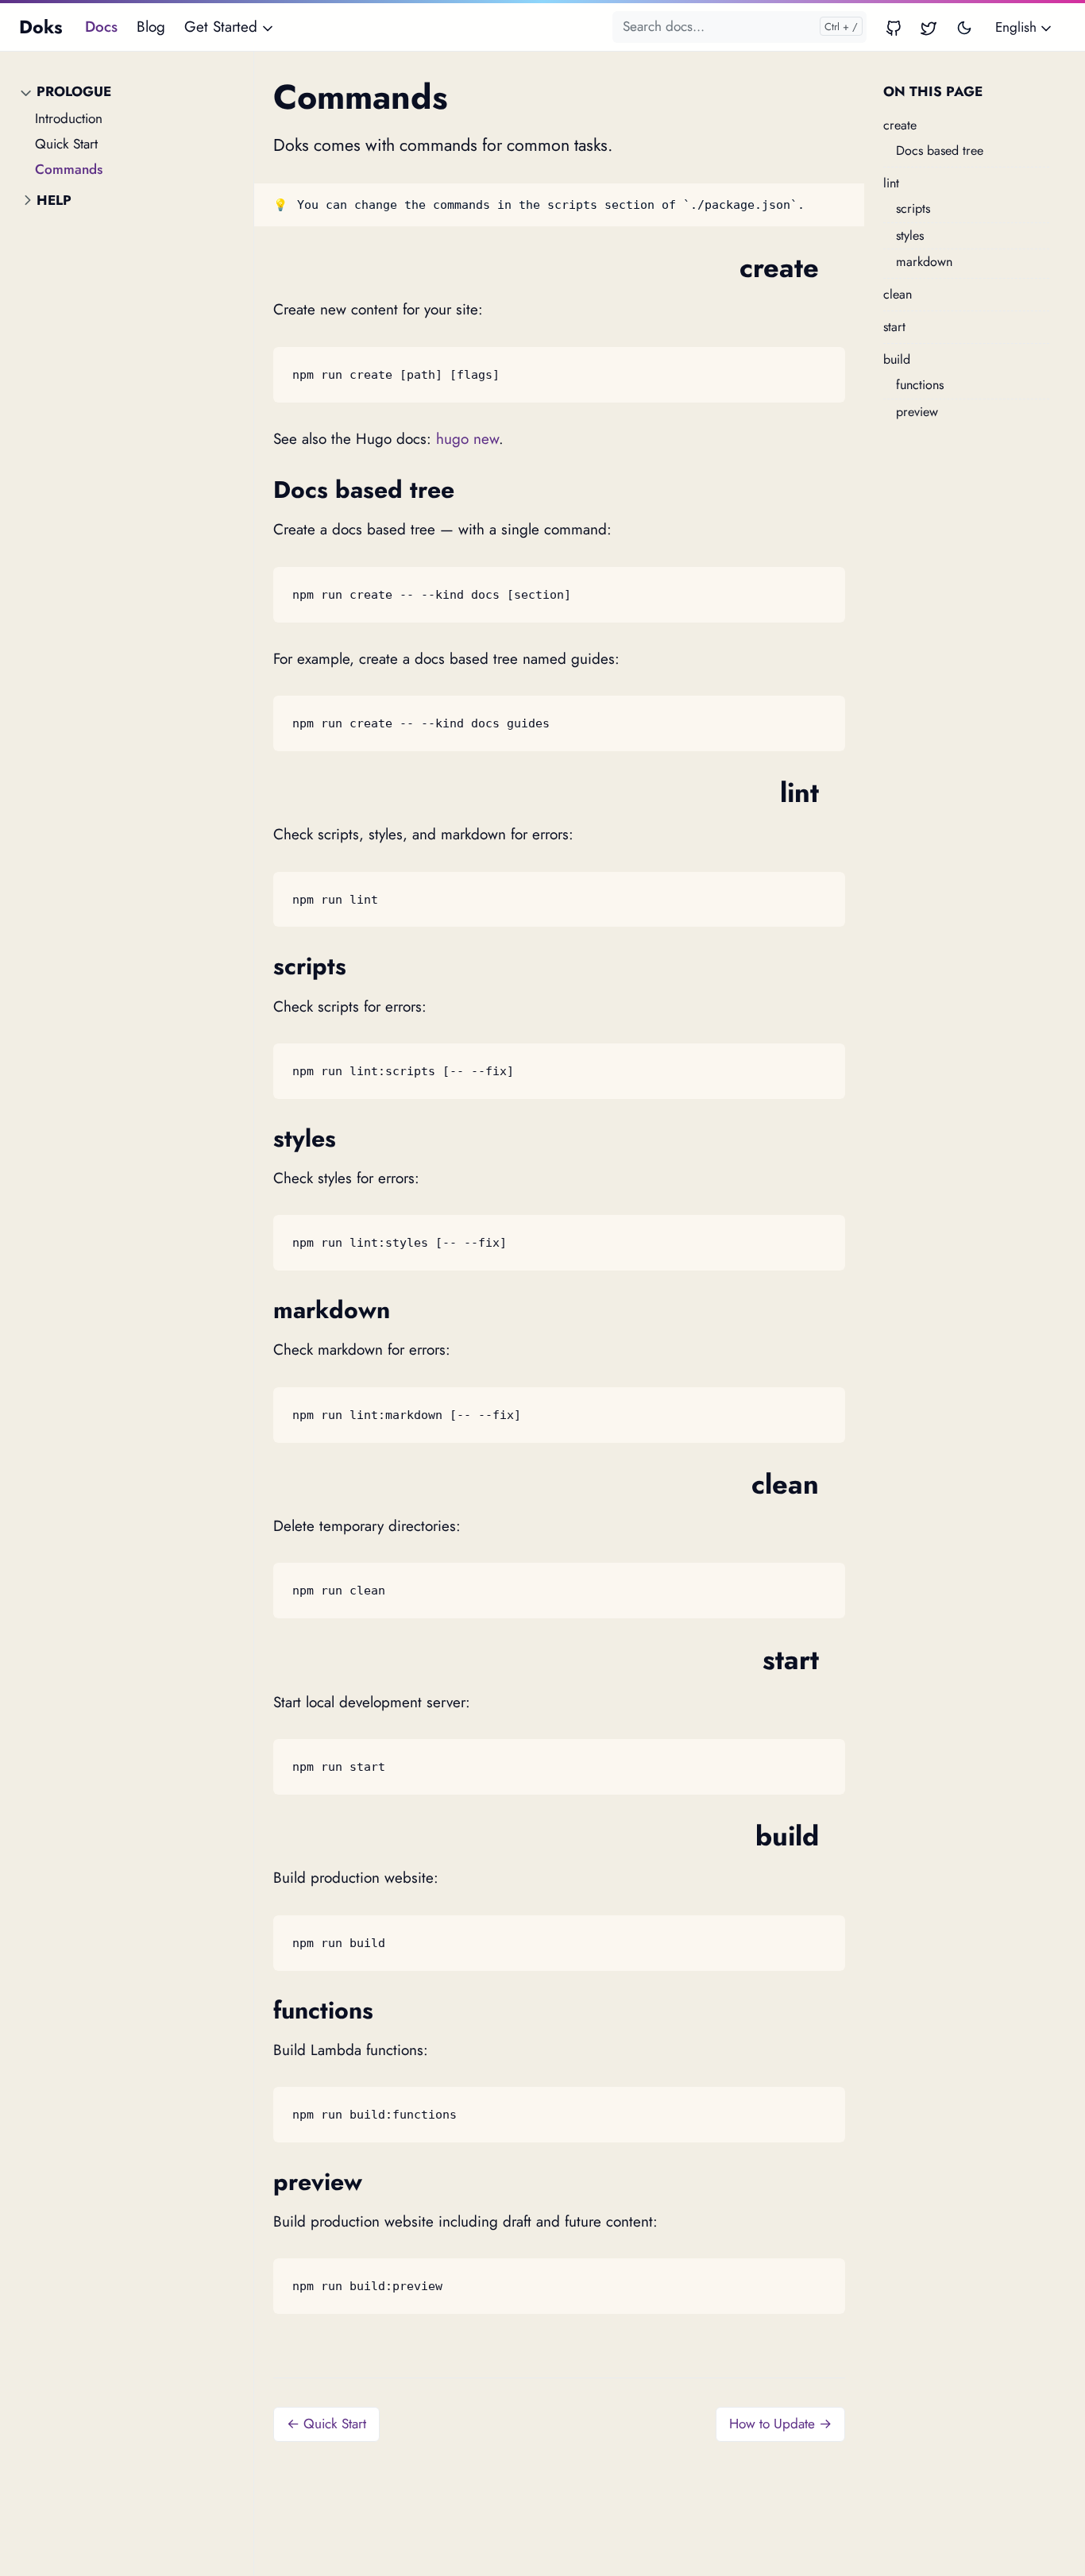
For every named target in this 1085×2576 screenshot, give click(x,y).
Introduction (69, 118)
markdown (924, 262)
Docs (101, 27)
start (894, 327)
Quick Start (66, 144)
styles (910, 235)
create (900, 125)
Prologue (74, 91)
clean (898, 294)
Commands (69, 169)
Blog (151, 27)
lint (891, 183)
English (1018, 27)
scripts (913, 209)
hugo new (467, 439)
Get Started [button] (223, 27)
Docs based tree (940, 150)
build (897, 360)
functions (920, 386)
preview (917, 412)
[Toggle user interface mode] (964, 27)
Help (54, 201)
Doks (41, 27)
